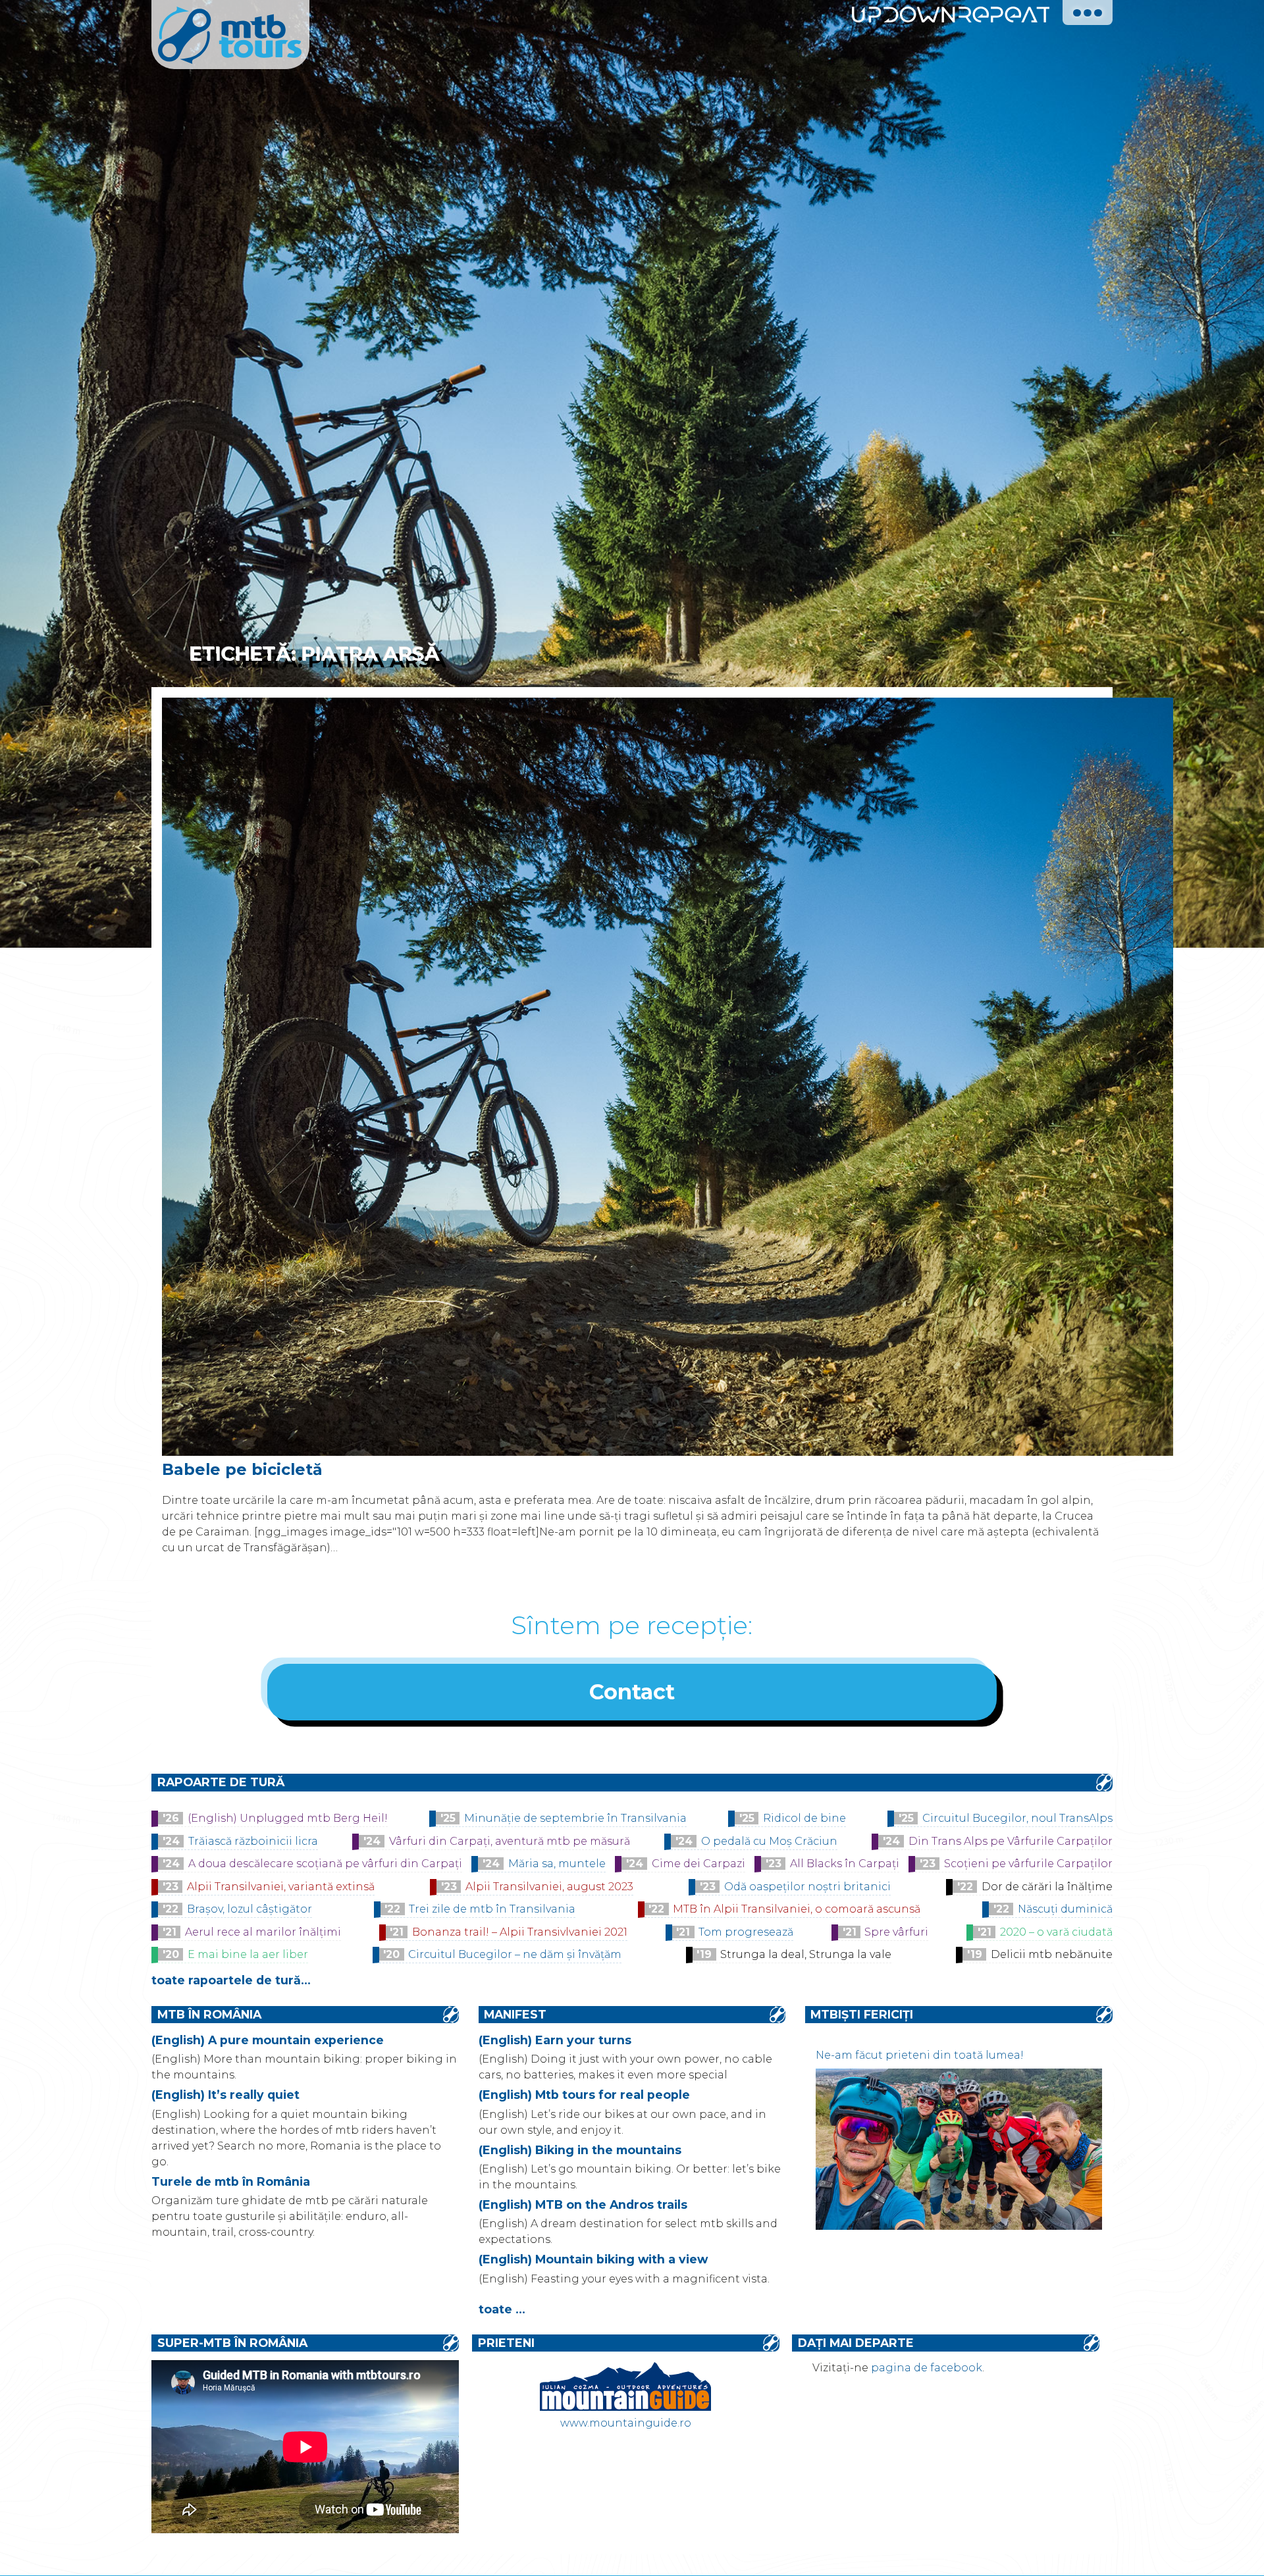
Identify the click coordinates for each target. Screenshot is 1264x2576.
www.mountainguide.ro (626, 2423)
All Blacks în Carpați (845, 1864)
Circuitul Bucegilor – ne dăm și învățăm (515, 1954)
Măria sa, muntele (557, 1864)
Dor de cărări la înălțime (1047, 1887)
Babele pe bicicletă (242, 1469)
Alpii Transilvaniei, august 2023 (549, 1887)
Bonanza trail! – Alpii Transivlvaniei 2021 (520, 1932)
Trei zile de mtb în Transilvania (492, 1909)
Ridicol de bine (804, 1818)
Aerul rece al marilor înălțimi (263, 1932)
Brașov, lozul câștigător (250, 1909)
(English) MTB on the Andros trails (583, 2204)
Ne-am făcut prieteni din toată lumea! (920, 2055)
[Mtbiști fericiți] (959, 2226)
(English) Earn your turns (555, 2040)
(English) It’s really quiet (225, 2095)
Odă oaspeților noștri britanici (807, 1887)
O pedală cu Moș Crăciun (769, 1841)
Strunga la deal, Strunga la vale (806, 1954)
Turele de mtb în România (231, 2181)
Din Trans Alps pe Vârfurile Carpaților (1011, 1841)
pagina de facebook (927, 2368)
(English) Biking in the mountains (580, 2150)
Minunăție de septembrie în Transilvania (575, 1818)
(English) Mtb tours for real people (584, 2095)
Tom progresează (746, 1932)
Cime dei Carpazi (698, 1864)
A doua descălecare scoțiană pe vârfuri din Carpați (325, 1864)
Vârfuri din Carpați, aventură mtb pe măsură (510, 1841)
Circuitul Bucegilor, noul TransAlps (1017, 1818)
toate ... (502, 2309)
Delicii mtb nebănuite (1052, 1954)
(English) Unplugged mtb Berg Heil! (288, 1818)
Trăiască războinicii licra (253, 1841)
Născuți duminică (1065, 1909)
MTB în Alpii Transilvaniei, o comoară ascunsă (797, 1909)
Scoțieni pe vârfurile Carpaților (1028, 1864)
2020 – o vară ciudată (1056, 1932)
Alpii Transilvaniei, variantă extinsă (281, 1887)
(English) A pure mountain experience (268, 2040)
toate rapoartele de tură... (231, 1980)
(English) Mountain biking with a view (593, 2259)
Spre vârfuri (896, 1932)
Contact (632, 1692)
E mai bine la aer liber (248, 1954)
